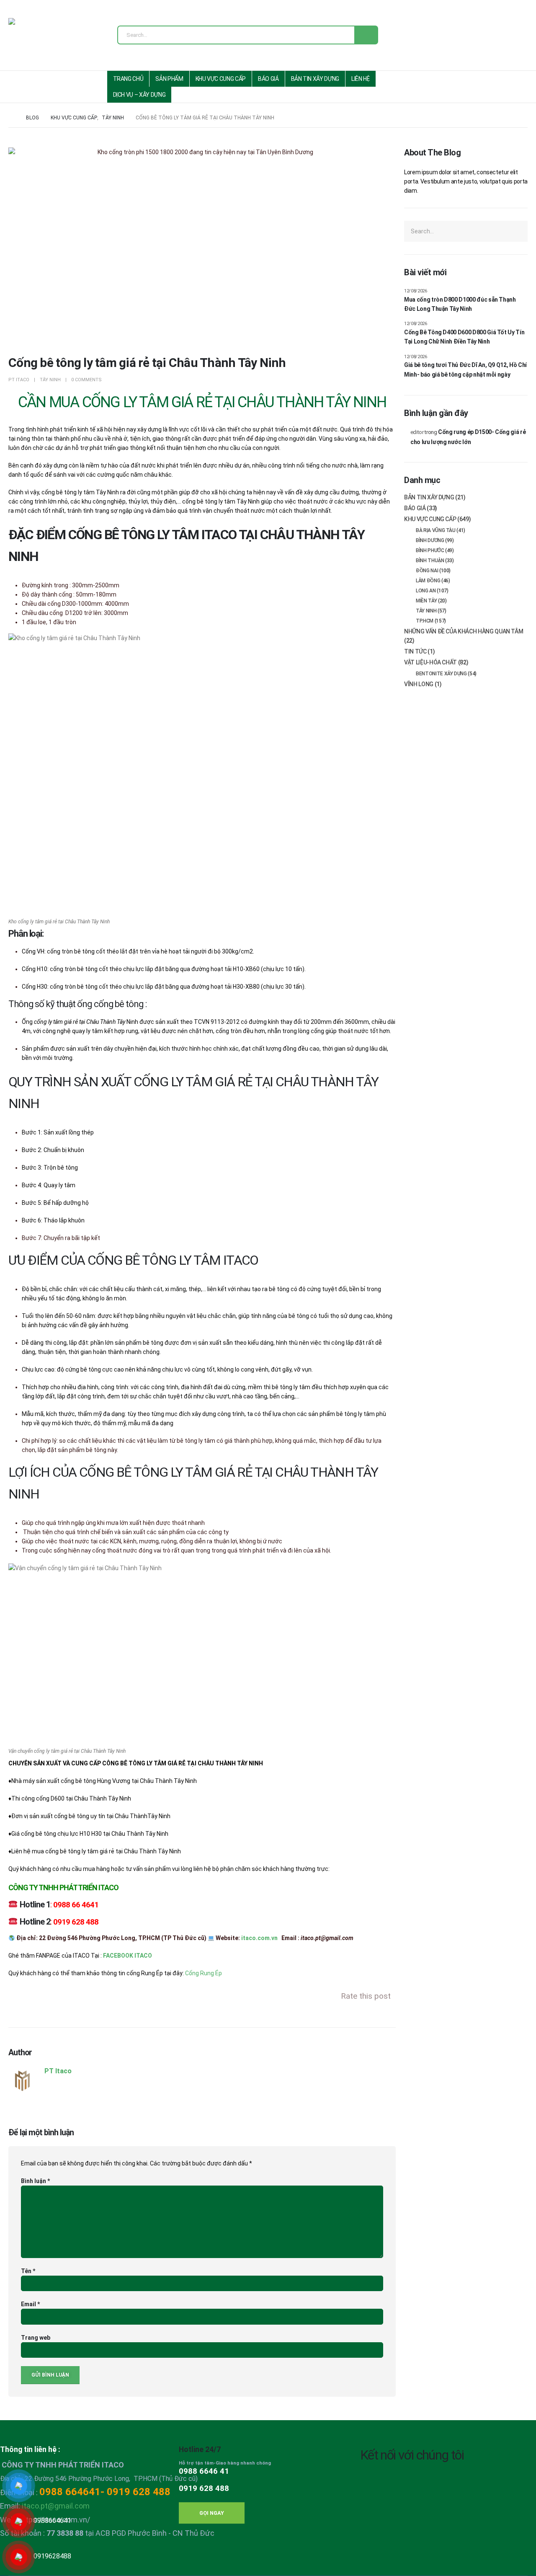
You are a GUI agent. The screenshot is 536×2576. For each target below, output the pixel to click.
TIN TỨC (415, 651)
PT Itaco (19, 380)
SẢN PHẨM (169, 79)
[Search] (366, 35)
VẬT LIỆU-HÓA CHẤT (430, 662)
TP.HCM (425, 621)
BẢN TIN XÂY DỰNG (315, 79)
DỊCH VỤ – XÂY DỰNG (139, 95)
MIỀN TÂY (426, 601)
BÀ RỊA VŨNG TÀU (436, 530)
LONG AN (426, 591)
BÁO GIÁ (268, 79)
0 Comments (86, 380)
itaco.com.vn (259, 1938)
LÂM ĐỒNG (428, 581)
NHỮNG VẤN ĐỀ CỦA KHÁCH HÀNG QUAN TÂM (464, 631)
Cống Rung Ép (204, 1973)
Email (30, 2304)
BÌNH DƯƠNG (430, 540)
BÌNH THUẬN (430, 561)
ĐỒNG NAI (427, 571)
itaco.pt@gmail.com (56, 2506)
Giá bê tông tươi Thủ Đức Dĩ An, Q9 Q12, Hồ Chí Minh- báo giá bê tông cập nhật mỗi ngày (465, 369)
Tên (28, 2271)
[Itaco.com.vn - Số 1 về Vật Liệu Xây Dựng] (36, 37)
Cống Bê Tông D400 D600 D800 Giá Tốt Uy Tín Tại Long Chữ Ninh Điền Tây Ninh (464, 337)
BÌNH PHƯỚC (430, 550)
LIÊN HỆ (361, 79)
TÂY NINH (50, 380)
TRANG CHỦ (128, 79)
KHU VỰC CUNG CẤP (221, 79)
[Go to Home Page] (11, 118)
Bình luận (35, 2181)
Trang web (36, 2338)
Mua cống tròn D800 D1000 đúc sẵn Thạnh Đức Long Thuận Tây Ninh (460, 304)
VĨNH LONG (419, 684)
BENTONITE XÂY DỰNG (441, 674)
